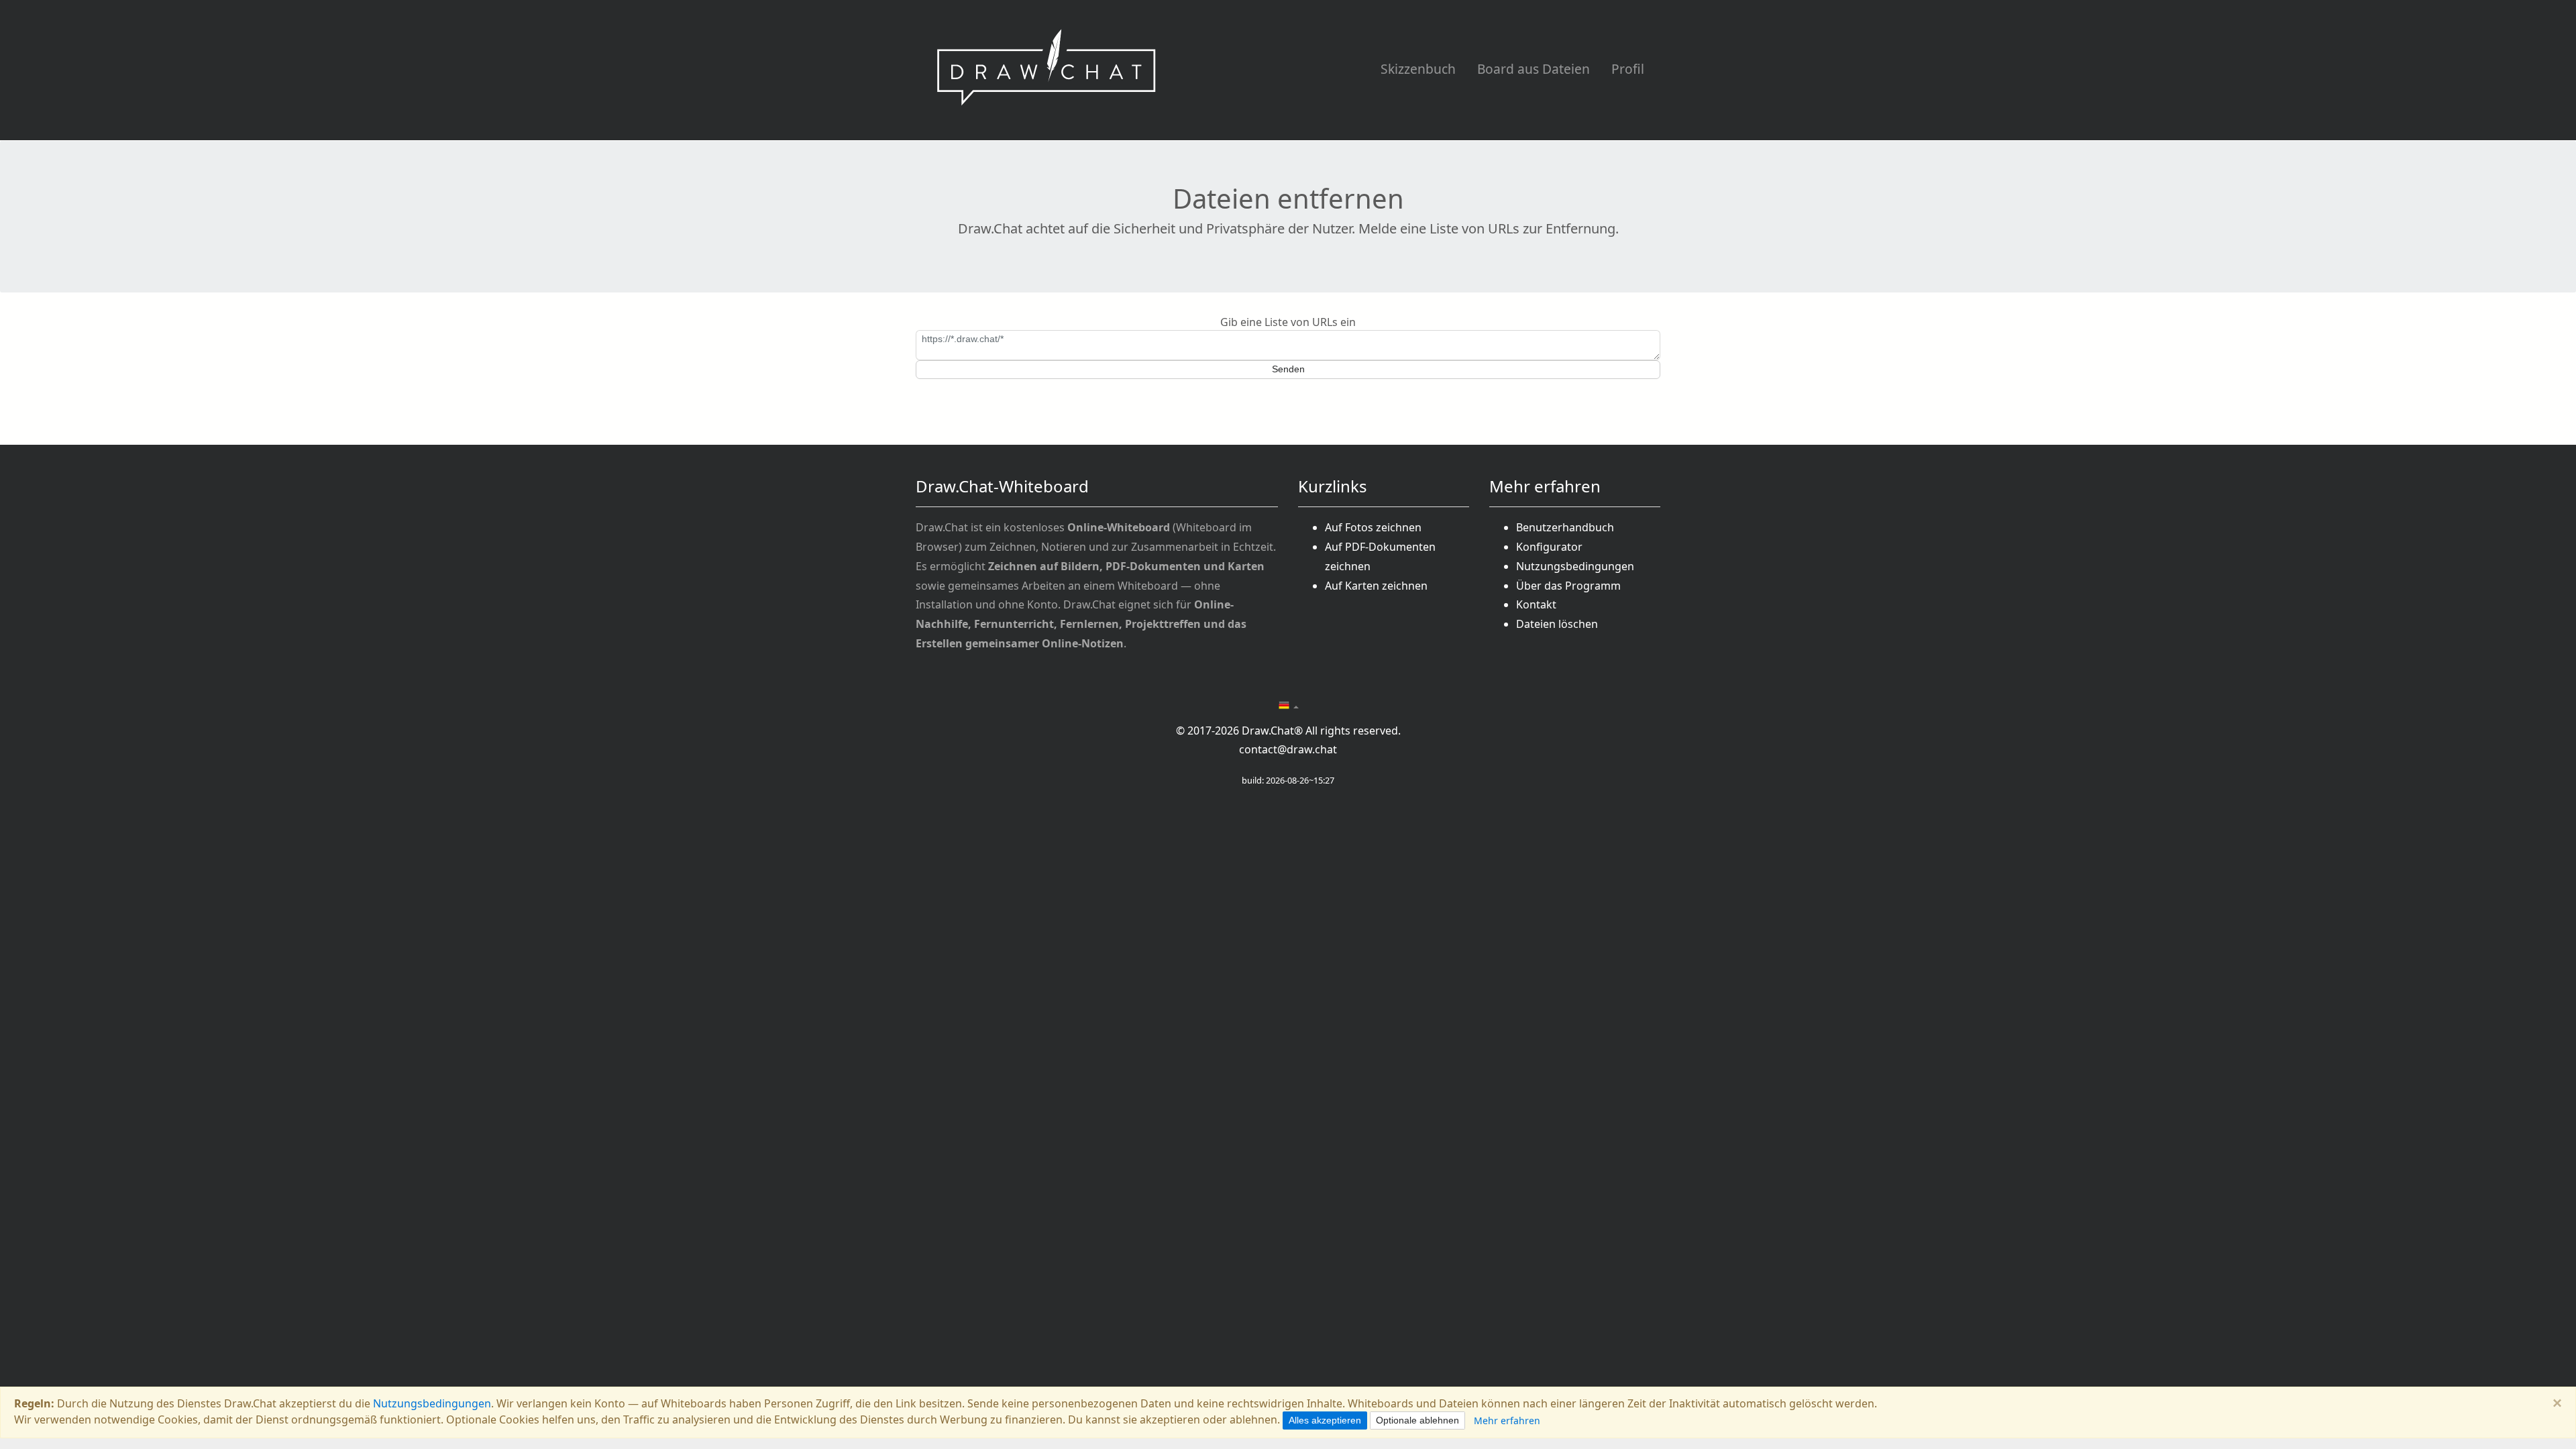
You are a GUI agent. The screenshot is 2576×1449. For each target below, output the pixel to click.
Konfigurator (1549, 547)
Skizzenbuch (1418, 69)
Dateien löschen (1557, 624)
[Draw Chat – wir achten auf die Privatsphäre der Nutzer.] (1046, 70)
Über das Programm (1568, 586)
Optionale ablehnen (1417, 1420)
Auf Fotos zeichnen (1373, 527)
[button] (1288, 706)
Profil (1628, 69)
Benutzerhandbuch (1565, 527)
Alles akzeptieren (1325, 1420)
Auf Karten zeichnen (1376, 586)
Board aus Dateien (1534, 69)
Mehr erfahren (1507, 1420)
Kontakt (1536, 604)
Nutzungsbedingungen (1575, 566)
